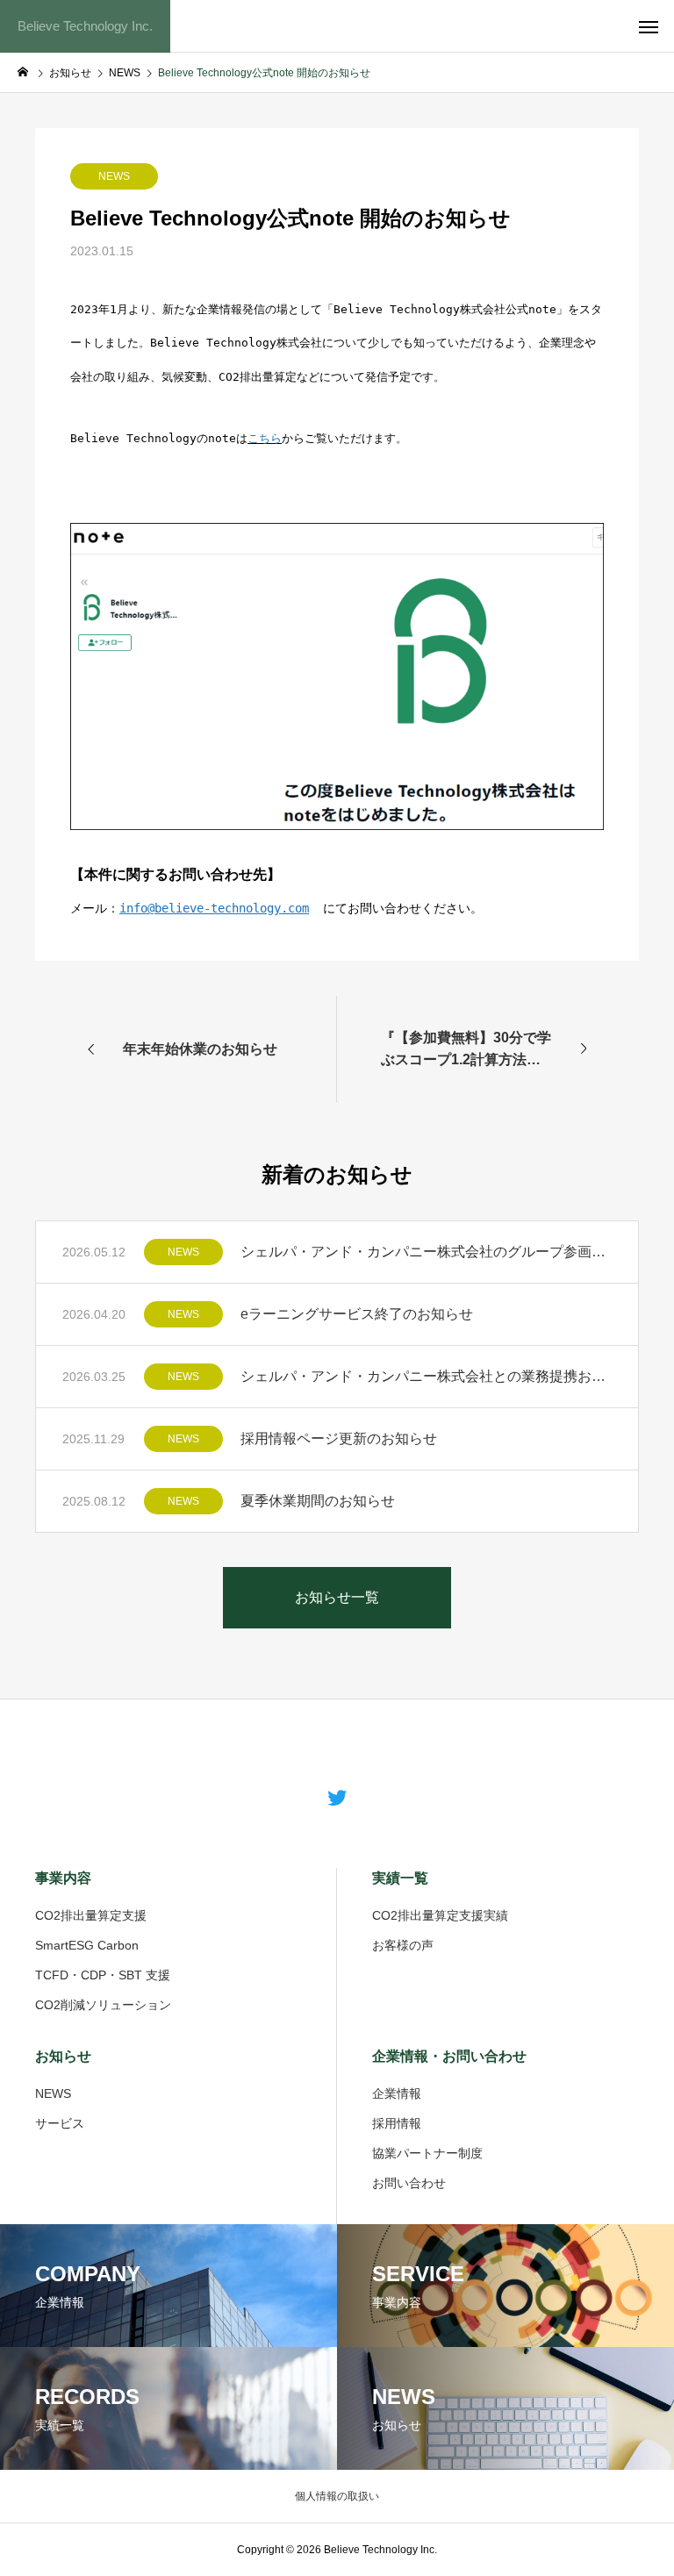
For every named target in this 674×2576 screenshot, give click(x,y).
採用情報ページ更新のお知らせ (339, 1438)
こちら (265, 438)
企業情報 (397, 2093)
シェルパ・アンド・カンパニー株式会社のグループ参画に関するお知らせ (426, 1252)
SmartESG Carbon (87, 1945)
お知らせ (63, 2056)
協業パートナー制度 (427, 2153)
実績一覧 (400, 1878)
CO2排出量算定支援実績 (440, 1915)
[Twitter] (337, 1797)
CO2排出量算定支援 (91, 1915)
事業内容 (63, 1878)
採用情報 (397, 2123)
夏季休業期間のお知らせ (318, 1501)
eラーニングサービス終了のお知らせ (357, 1314)
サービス (60, 2123)
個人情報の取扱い (337, 2496)
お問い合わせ (409, 2183)
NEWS (114, 176)
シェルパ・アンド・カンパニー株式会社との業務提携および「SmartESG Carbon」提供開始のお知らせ (426, 1376)
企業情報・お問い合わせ (449, 2056)
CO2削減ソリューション (103, 2005)
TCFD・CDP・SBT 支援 (103, 1975)
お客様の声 (403, 1945)
